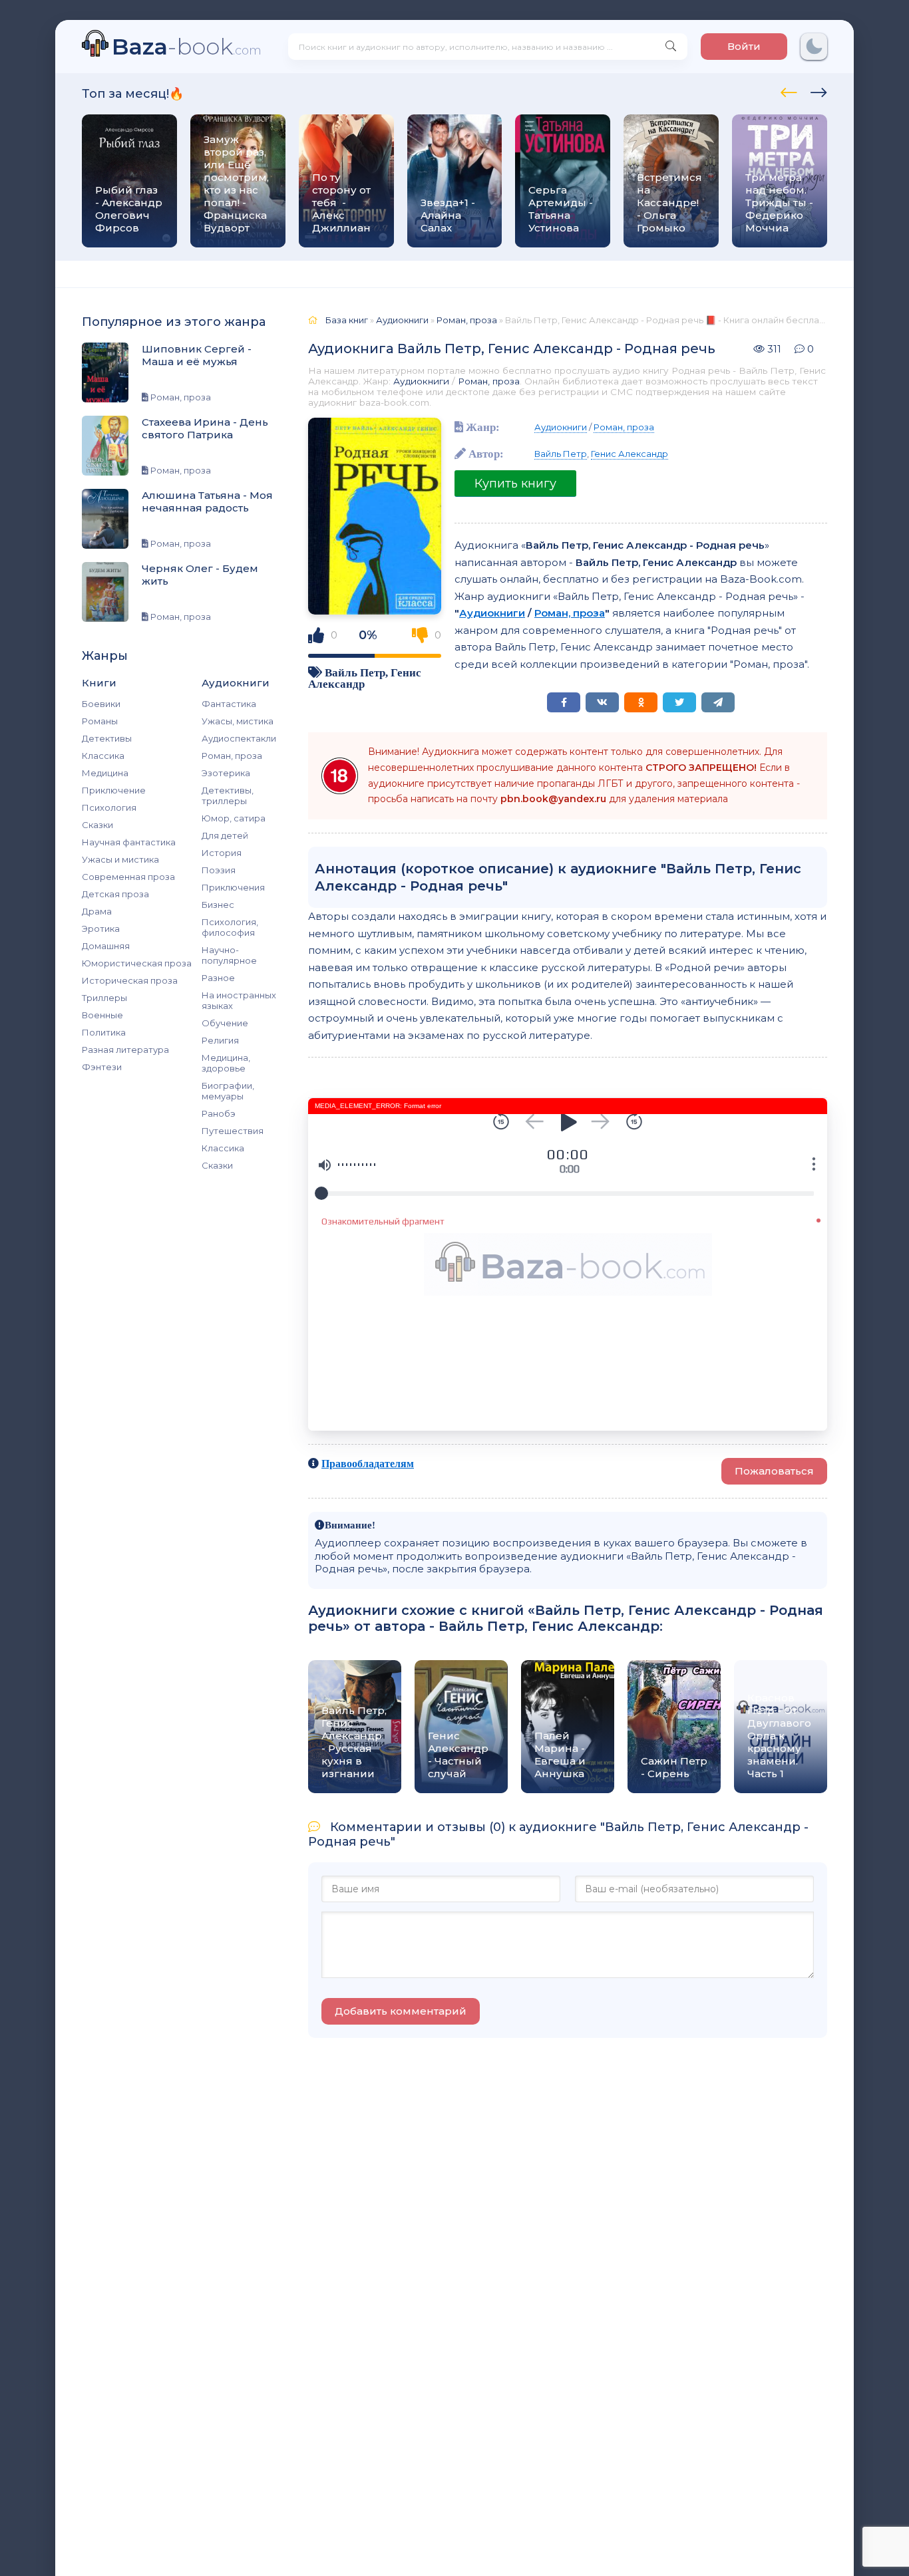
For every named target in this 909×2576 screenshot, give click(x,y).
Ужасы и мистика (120, 859)
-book (187, 46)
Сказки (97, 825)
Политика (104, 1032)
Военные (102, 1015)
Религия (220, 1040)
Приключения (233, 887)
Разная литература (125, 1050)
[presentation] (789, 90)
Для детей (225, 835)
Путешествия (233, 1131)
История (222, 853)
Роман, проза (232, 756)
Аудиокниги (421, 381)
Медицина (105, 773)
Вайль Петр (355, 672)
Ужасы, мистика (238, 721)
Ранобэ (219, 1113)
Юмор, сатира (234, 818)
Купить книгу (515, 484)
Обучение (225, 1023)
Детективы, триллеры (228, 795)
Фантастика (229, 704)
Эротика (101, 929)
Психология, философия (230, 927)
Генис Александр (630, 454)
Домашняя (106, 946)
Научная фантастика (129, 842)
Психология (109, 807)
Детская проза (115, 894)
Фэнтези (102, 1067)
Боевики (101, 704)
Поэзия (219, 870)
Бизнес (218, 905)
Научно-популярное (229, 955)
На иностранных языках (239, 1000)
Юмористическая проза (137, 963)
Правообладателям (368, 1463)
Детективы (107, 738)
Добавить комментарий (401, 2011)
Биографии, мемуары (228, 1091)
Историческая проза (130, 980)
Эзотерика (226, 773)
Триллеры (104, 998)
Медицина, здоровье (226, 1063)
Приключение (114, 790)
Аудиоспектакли (239, 738)
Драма (97, 911)
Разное (218, 978)
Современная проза (128, 877)
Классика (103, 756)
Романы (100, 721)
